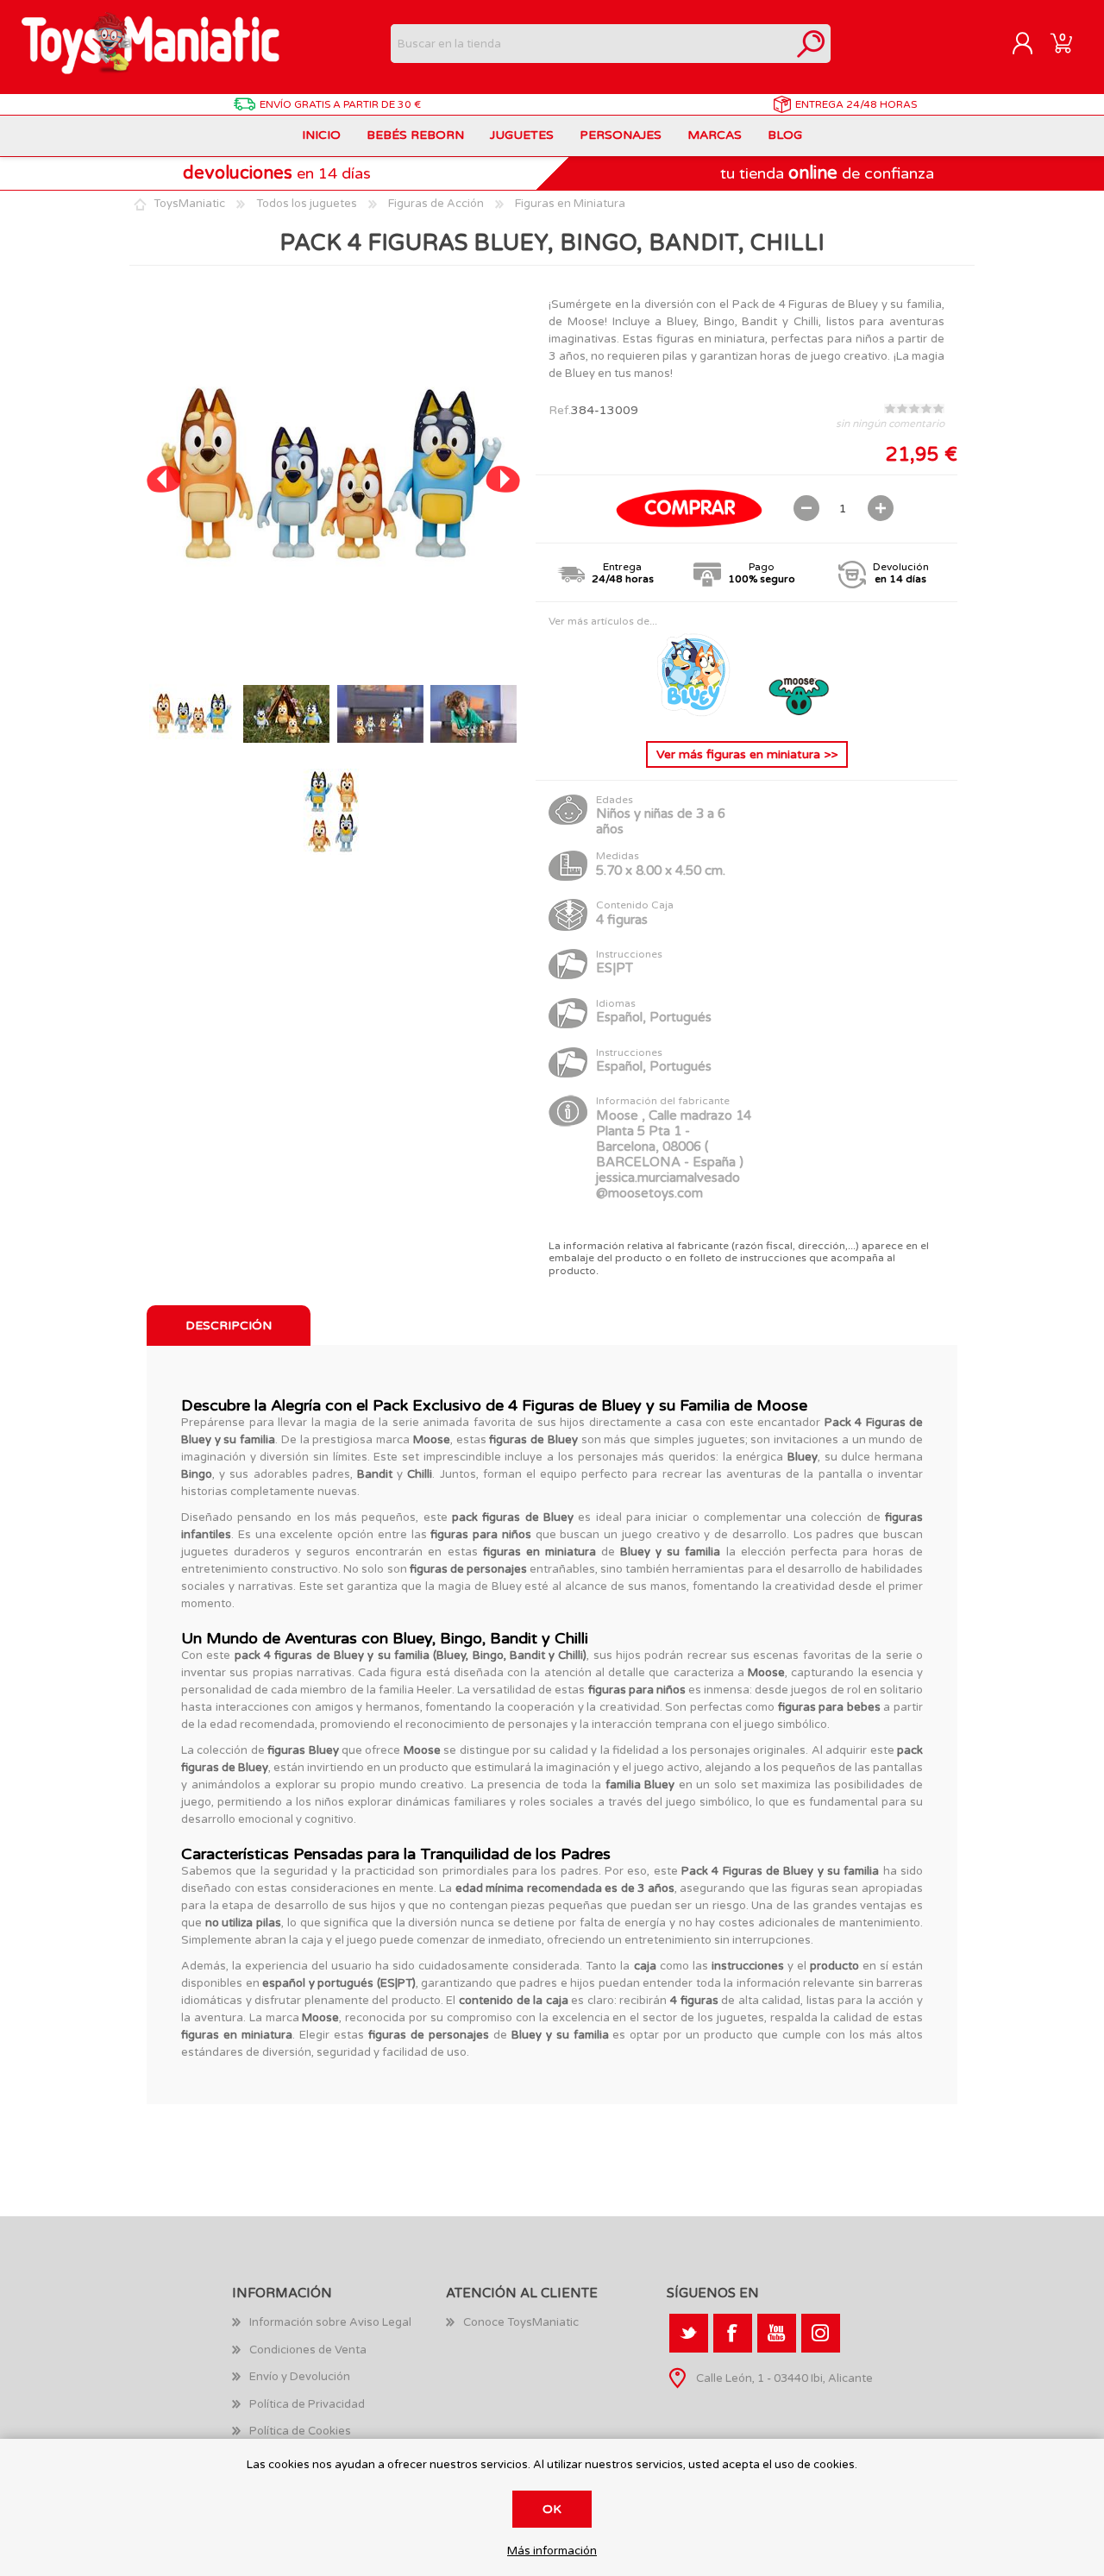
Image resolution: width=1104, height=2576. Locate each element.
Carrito (1061, 44)
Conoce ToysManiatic (521, 2322)
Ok (552, 2509)
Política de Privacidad (307, 2404)
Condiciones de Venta (308, 2350)
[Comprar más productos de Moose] (800, 714)
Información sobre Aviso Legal (330, 2322)
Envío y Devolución (300, 2377)
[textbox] (591, 44)
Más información (552, 2551)
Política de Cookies (300, 2431)
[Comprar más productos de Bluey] (695, 714)
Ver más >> (747, 754)
